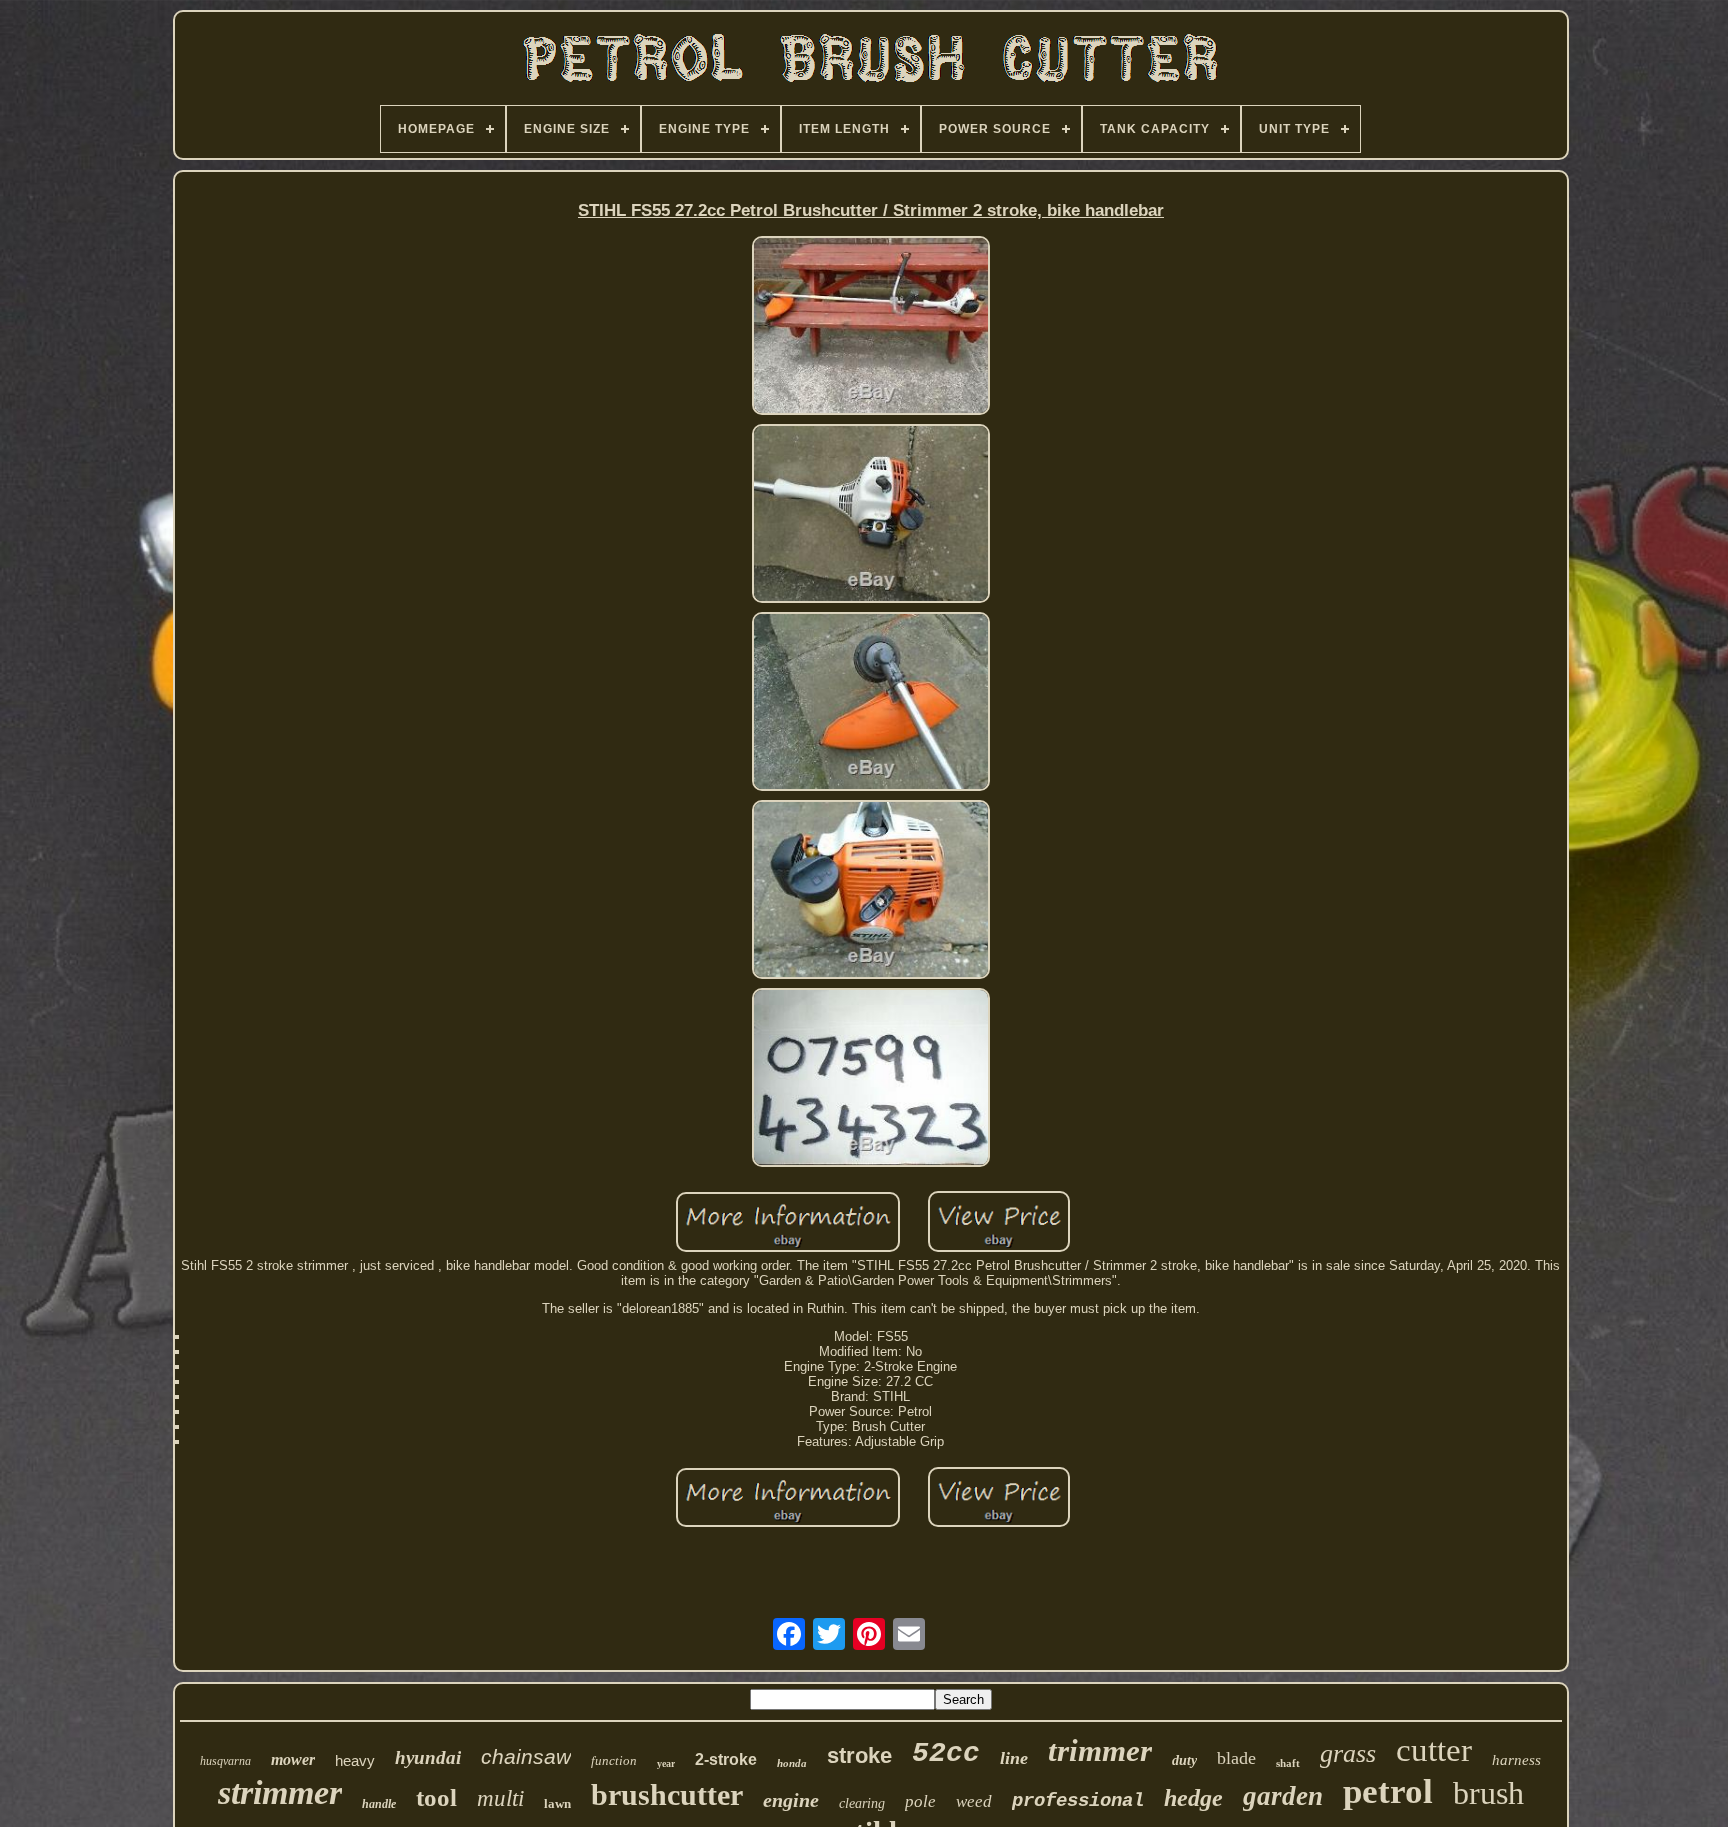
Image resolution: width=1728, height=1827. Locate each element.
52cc (946, 1753)
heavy (355, 1760)
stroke (859, 1755)
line (1014, 1758)
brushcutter (667, 1794)
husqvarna (225, 1761)
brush (1488, 1793)
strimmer (280, 1792)
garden (1283, 1796)
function (614, 1760)
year (666, 1763)
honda (792, 1763)
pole (920, 1801)
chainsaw (526, 1756)
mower (293, 1759)
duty (1184, 1760)
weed (974, 1801)
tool (436, 1797)
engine (791, 1800)
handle (379, 1804)
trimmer (1100, 1750)
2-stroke (726, 1759)
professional (1078, 1801)
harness (1516, 1760)
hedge (1193, 1798)
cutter (1434, 1750)
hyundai (428, 1757)
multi (500, 1798)
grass (1348, 1753)
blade (1236, 1758)
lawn (557, 1803)
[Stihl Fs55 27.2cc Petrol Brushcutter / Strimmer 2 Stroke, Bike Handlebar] (871, 327)
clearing (862, 1803)
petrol (1388, 1791)
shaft (1288, 1763)
